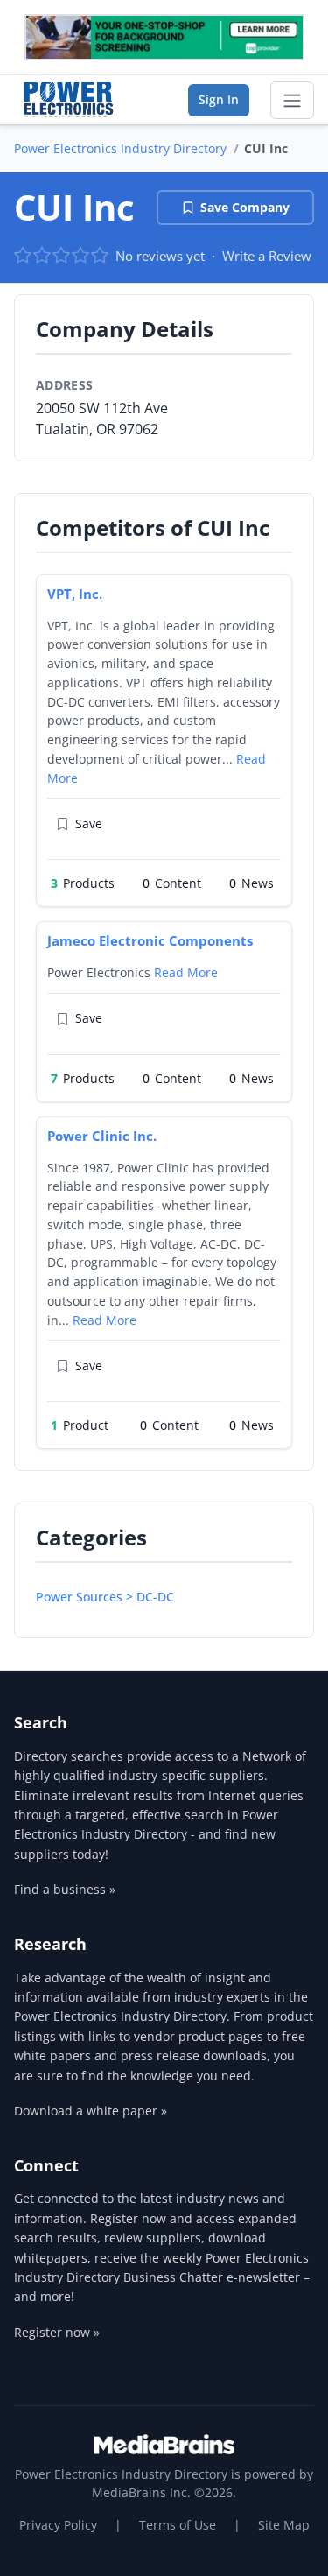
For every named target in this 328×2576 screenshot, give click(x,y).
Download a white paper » (91, 2111)
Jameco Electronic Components (150, 940)
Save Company (245, 207)
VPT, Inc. (75, 594)
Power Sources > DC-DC (105, 1597)
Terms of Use (178, 2525)
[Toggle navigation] (292, 101)
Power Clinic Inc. (102, 1136)
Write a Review (267, 256)
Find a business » (65, 1889)
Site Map (284, 2525)
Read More (186, 972)
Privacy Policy (58, 2525)
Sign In (219, 99)
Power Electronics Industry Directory (120, 148)
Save (89, 823)
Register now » (57, 2332)
